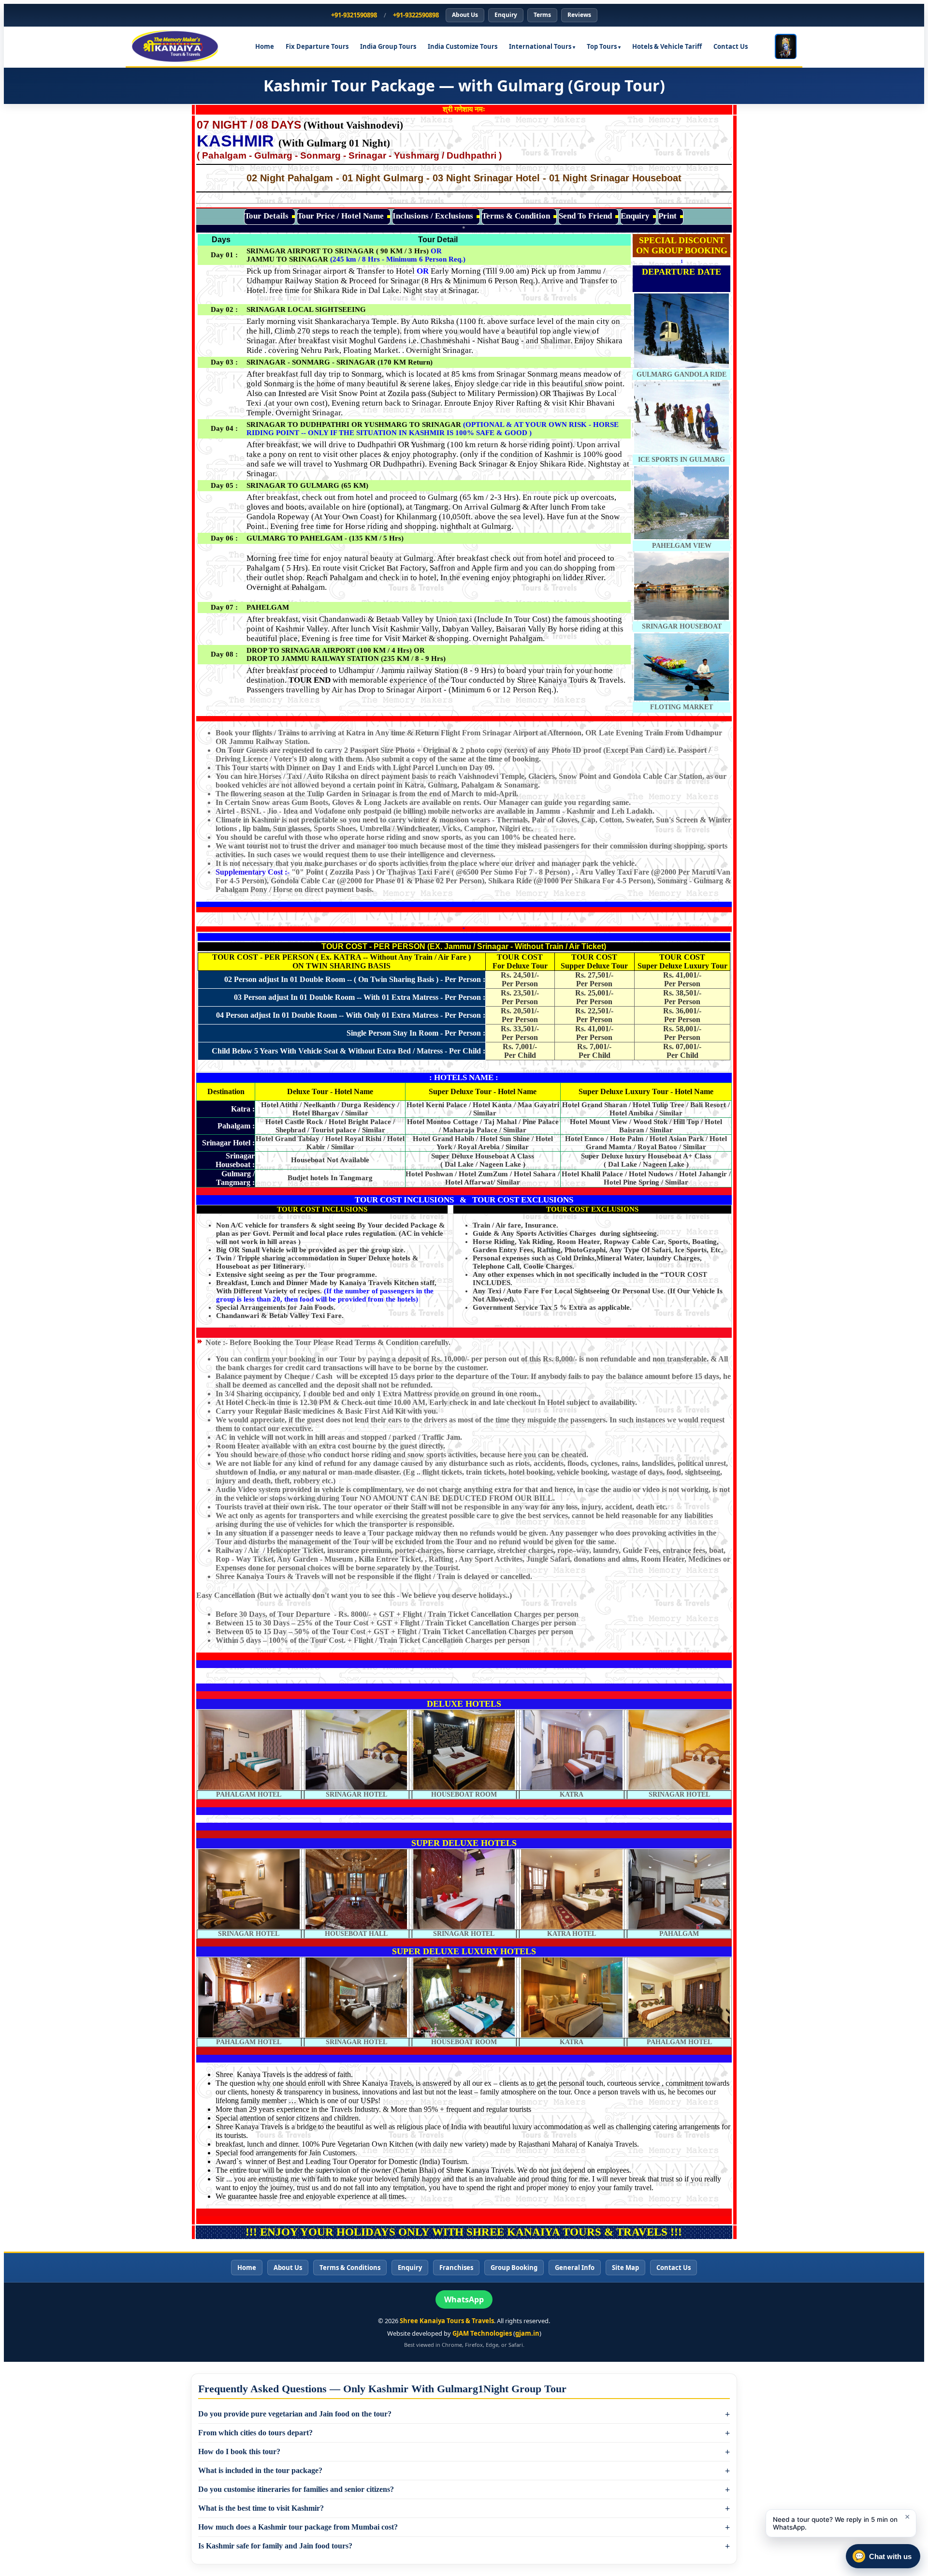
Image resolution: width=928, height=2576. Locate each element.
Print (667, 216)
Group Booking (514, 2268)
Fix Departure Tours (317, 46)
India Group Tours (388, 46)
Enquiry (506, 15)
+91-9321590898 (354, 15)
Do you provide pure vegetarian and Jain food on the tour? (295, 2414)
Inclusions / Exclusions (433, 216)
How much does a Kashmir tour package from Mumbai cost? (298, 2527)
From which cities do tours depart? (255, 2433)
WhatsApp (464, 2299)
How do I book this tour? (239, 2452)
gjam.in (527, 2333)
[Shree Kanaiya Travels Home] (180, 46)
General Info (575, 2268)
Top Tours (602, 46)
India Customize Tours (463, 46)
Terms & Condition (516, 216)
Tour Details (267, 216)
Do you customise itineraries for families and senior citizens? (296, 2489)
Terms (542, 15)
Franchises (456, 2268)
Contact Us (731, 46)
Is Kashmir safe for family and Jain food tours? (275, 2546)
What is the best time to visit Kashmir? (261, 2508)
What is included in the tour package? (260, 2470)
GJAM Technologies (482, 2333)
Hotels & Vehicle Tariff (667, 46)
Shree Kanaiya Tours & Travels (447, 2321)
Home (265, 46)
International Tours (540, 46)
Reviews (579, 15)
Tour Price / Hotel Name (341, 216)
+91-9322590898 (416, 15)
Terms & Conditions (350, 2268)
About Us (465, 15)
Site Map (625, 2268)
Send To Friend (585, 216)
